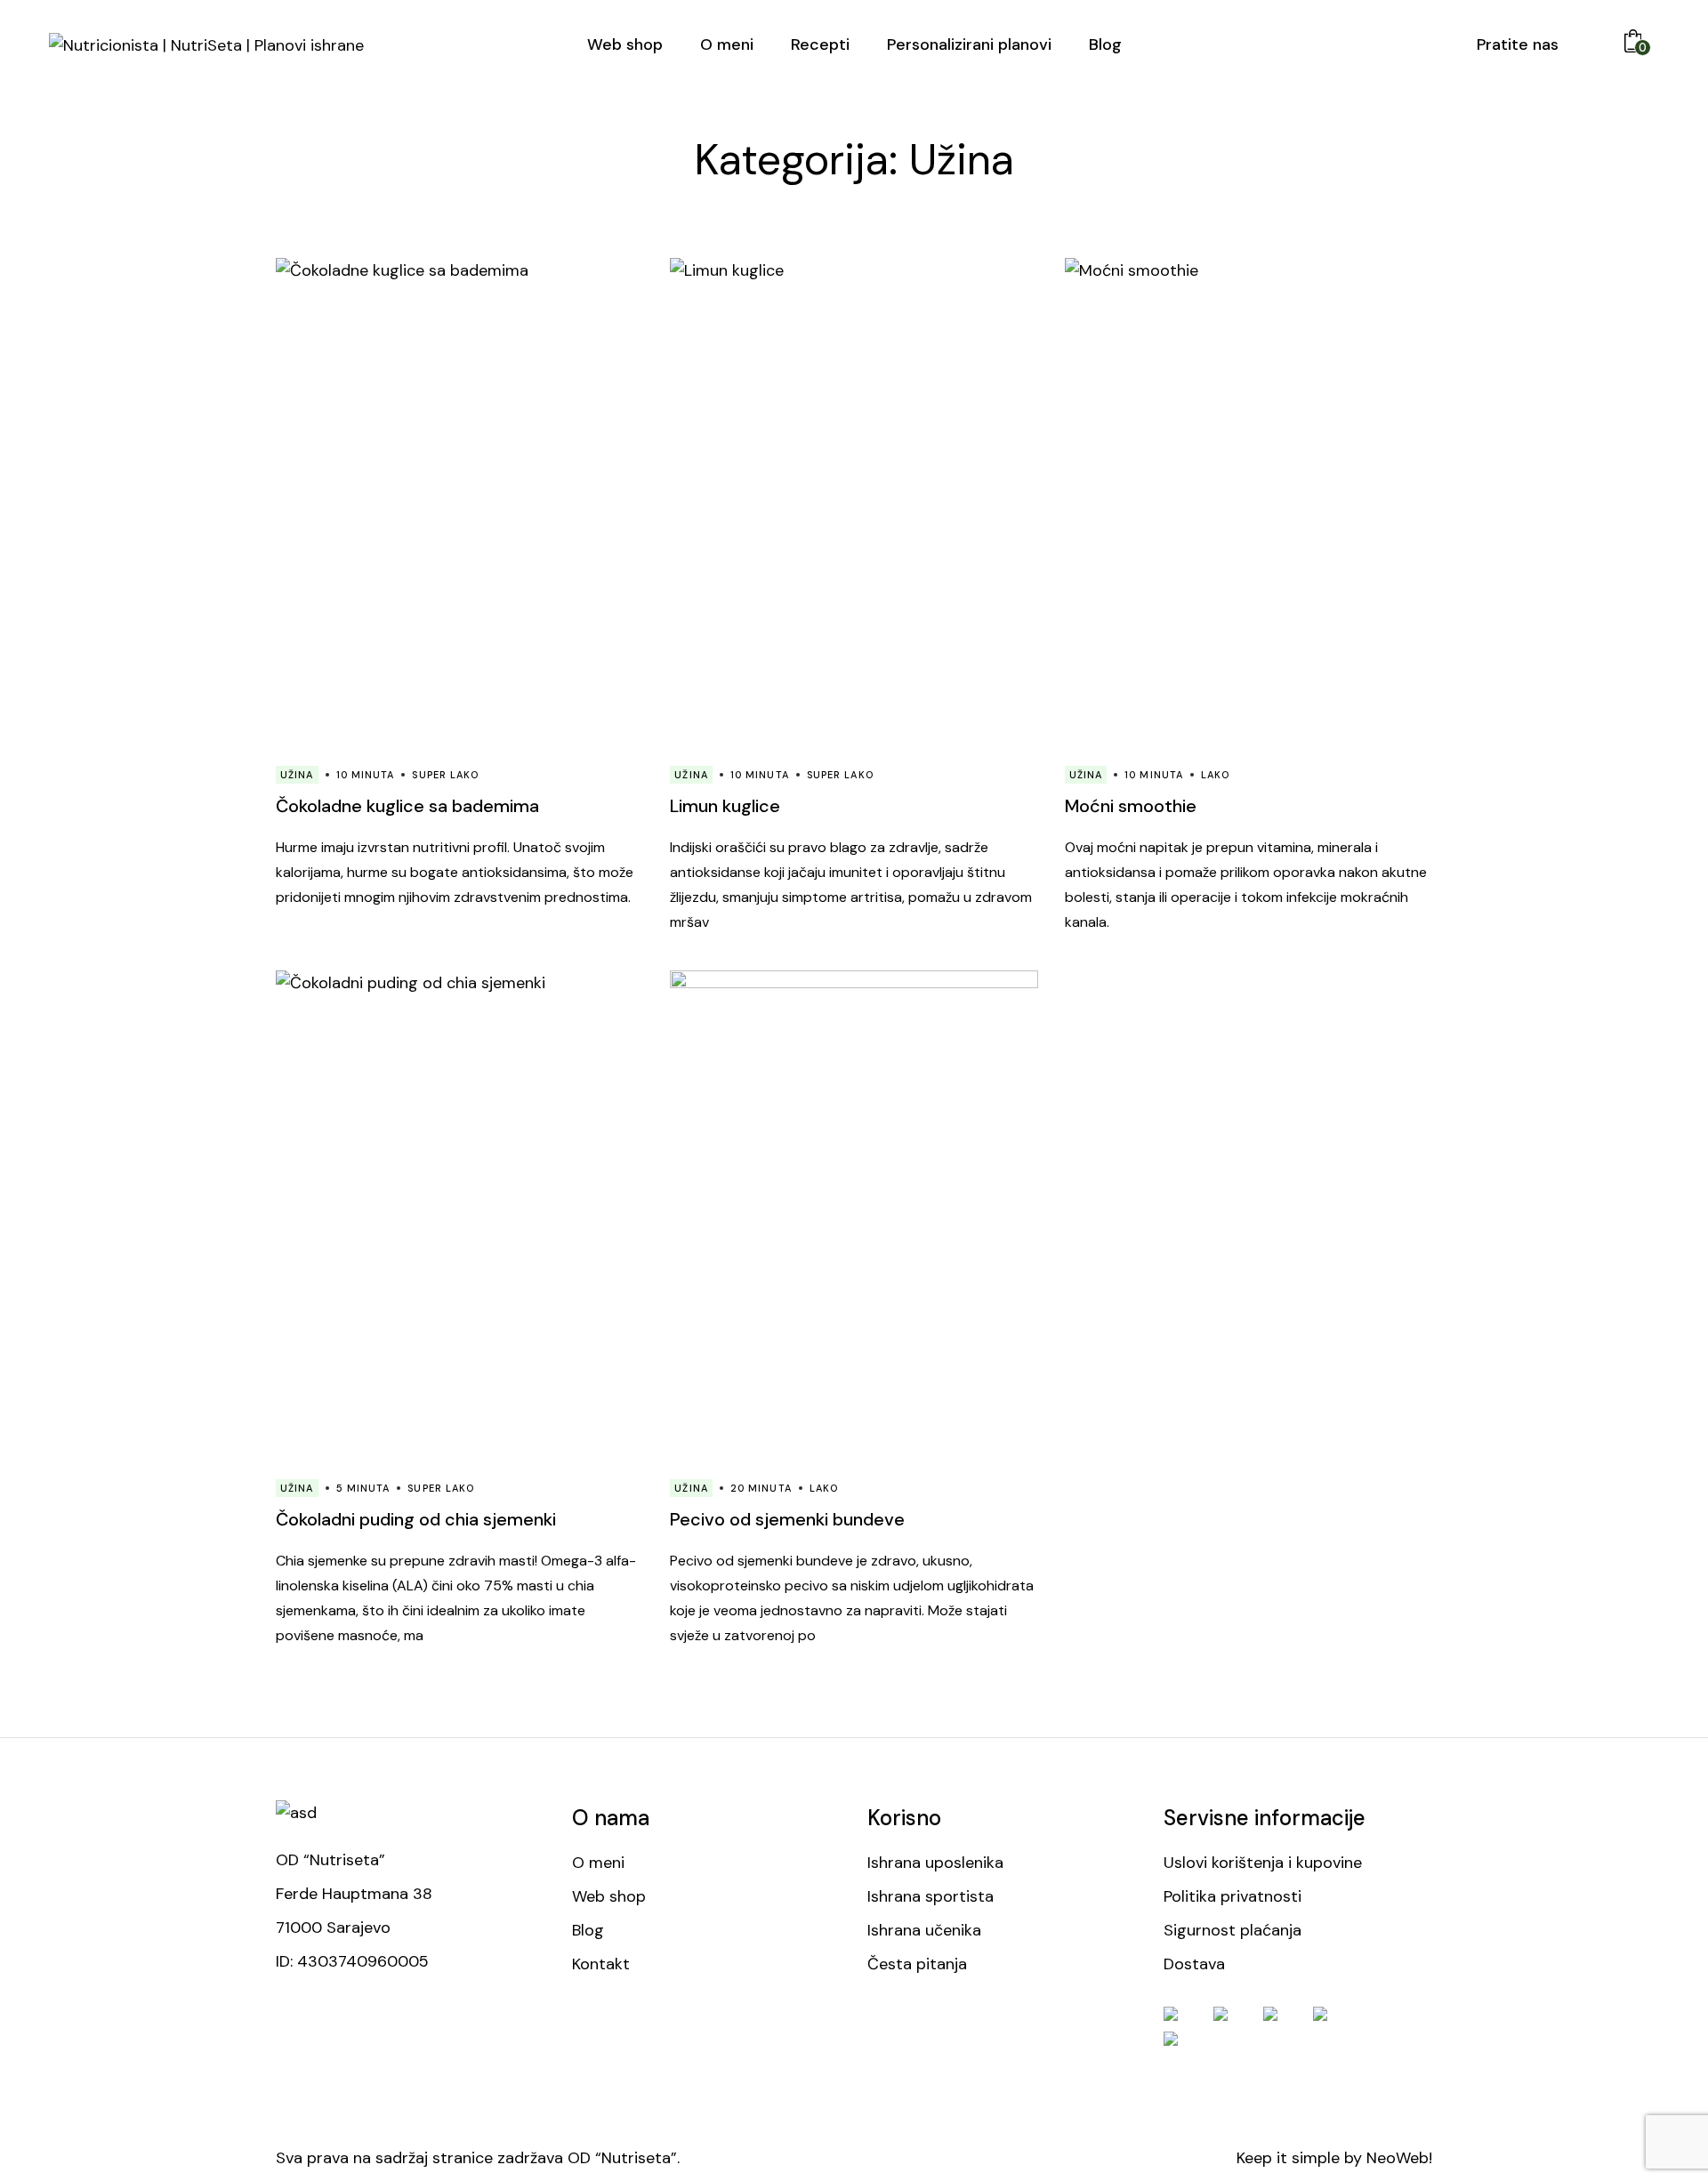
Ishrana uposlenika (935, 1863)
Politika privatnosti (1233, 1896)
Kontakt (601, 1964)
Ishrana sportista (931, 1896)
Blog (588, 1930)
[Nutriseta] (206, 44)
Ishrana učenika (924, 1930)
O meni (598, 1863)
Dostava (1194, 1964)
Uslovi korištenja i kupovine (1263, 1863)
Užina (297, 775)
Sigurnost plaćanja (1233, 1930)
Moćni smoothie (1131, 806)
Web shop (609, 1896)
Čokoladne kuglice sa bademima (407, 806)
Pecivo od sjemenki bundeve (787, 1519)
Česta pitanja (917, 1964)
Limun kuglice (725, 806)
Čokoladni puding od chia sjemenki (416, 1519)
